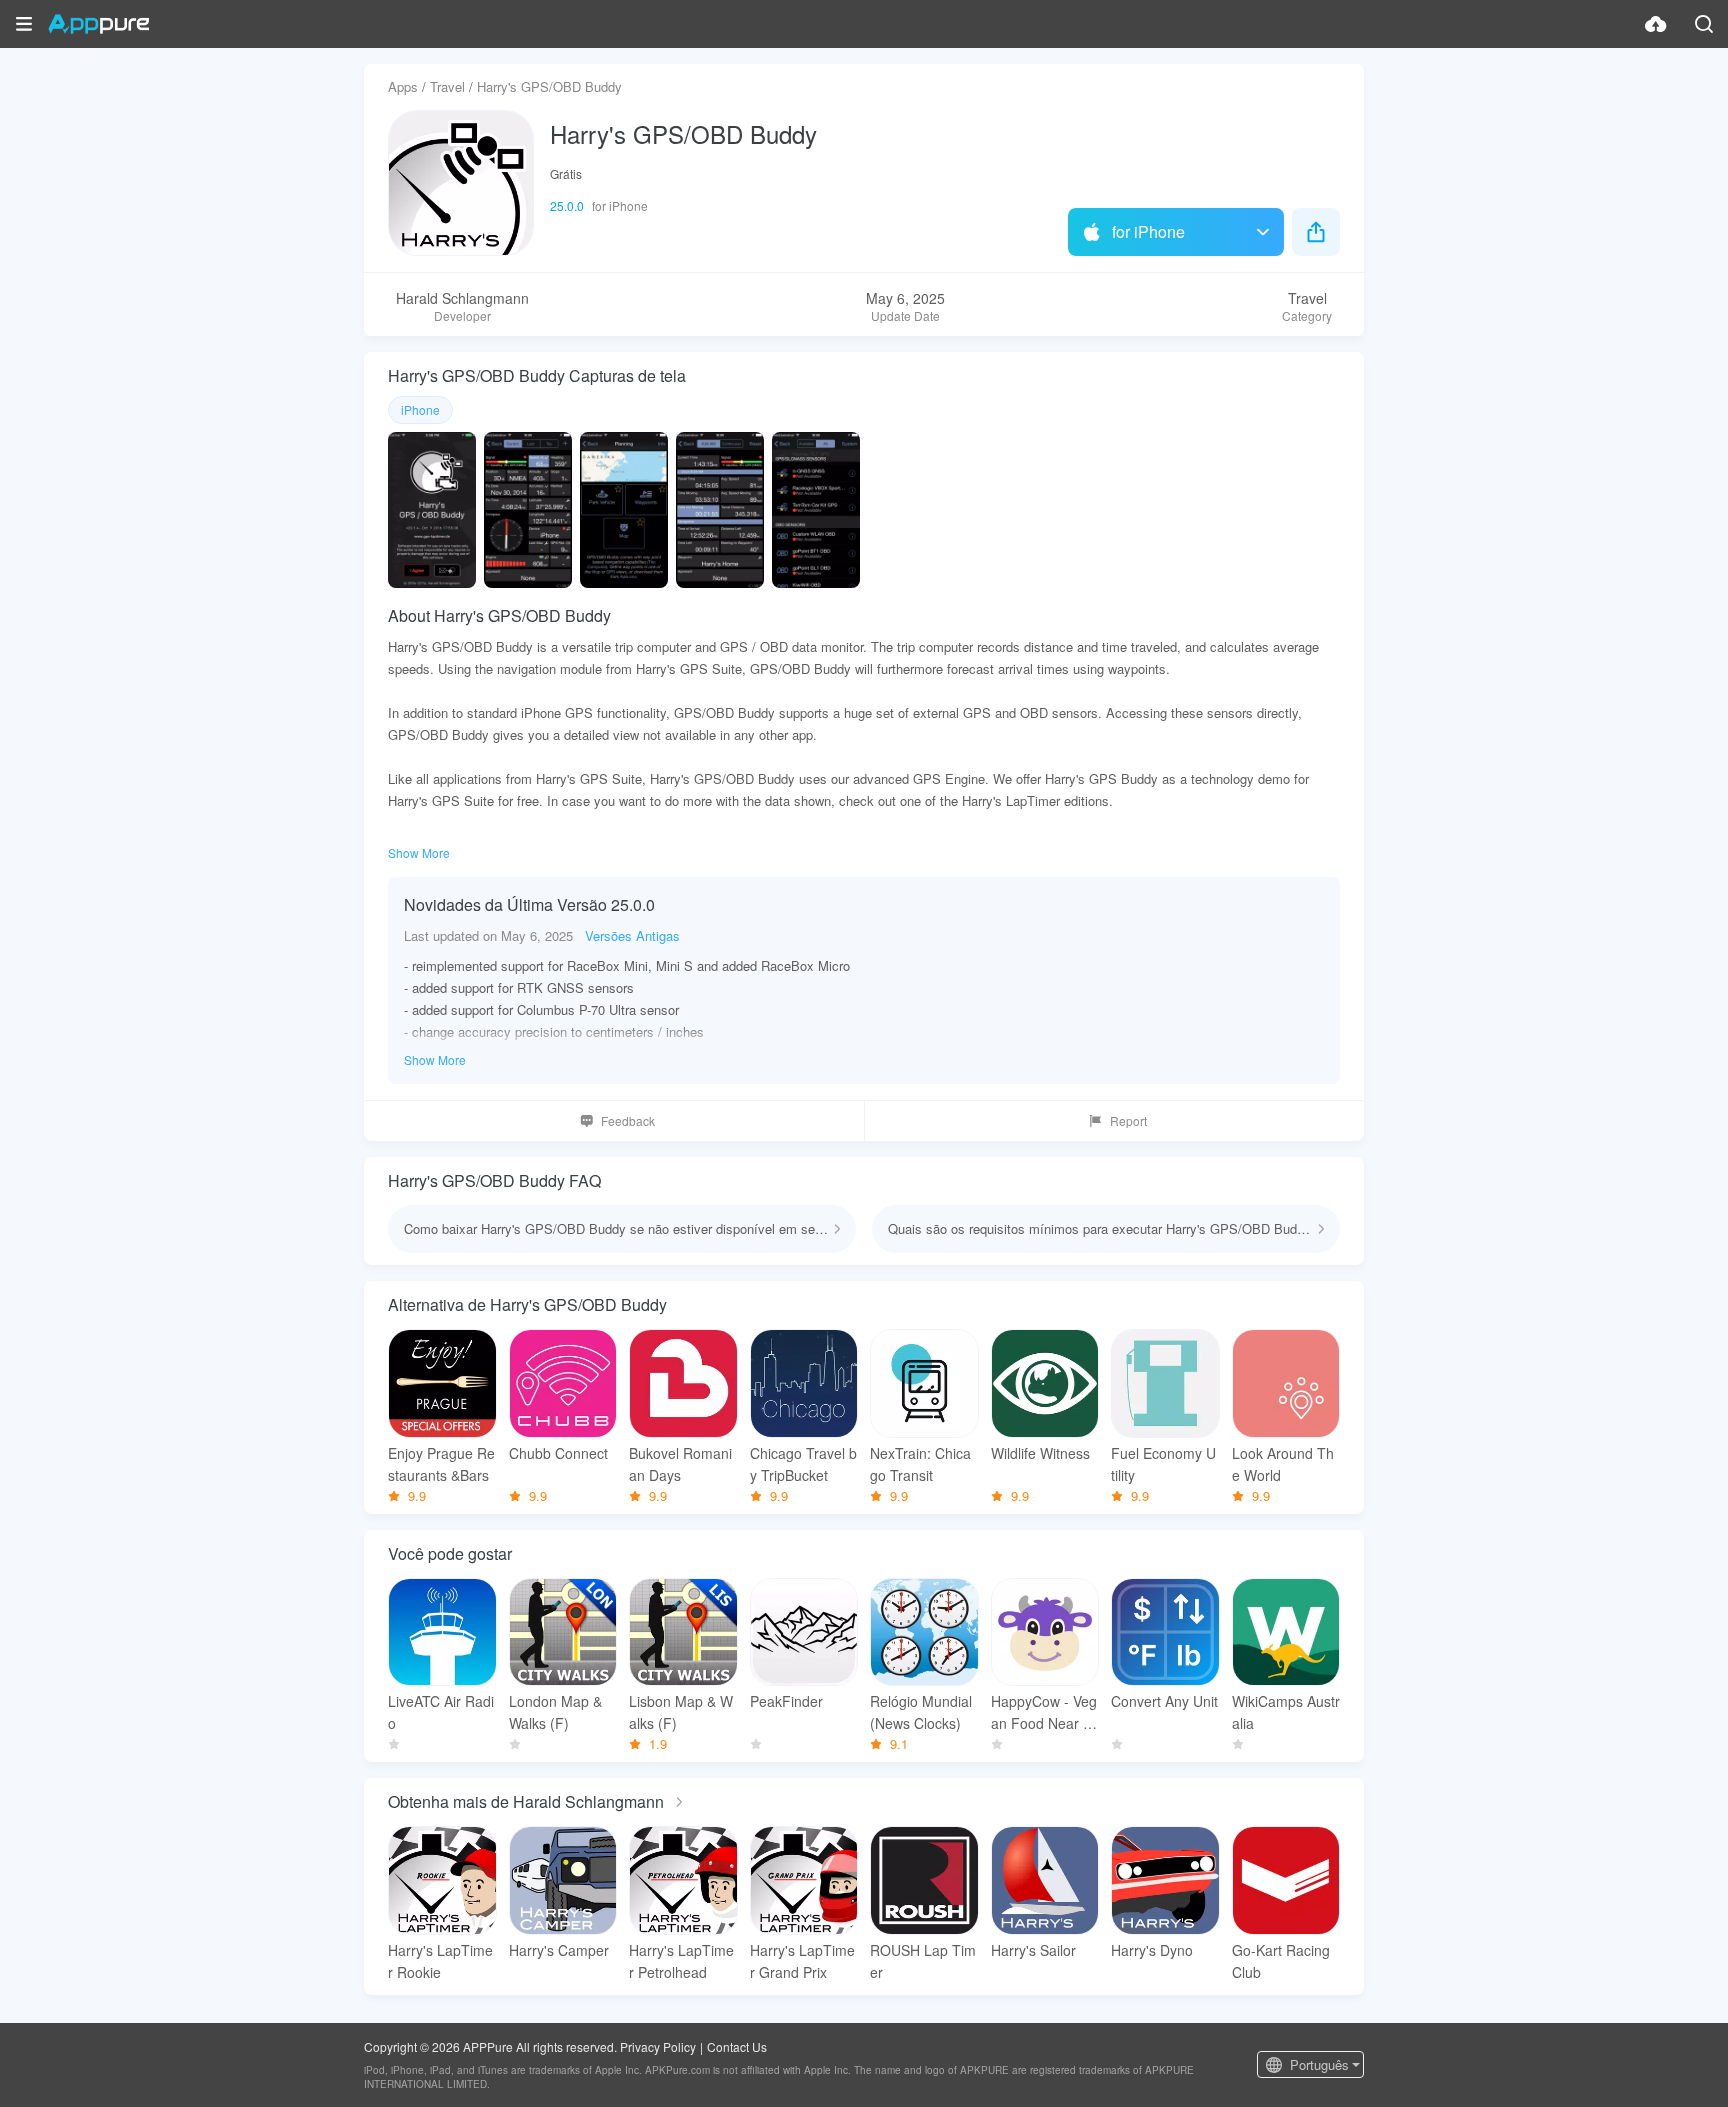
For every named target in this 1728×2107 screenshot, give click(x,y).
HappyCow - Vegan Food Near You (1045, 1712)
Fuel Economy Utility (1163, 1464)
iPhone (420, 409)
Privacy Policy (658, 2046)
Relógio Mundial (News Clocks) (921, 1712)
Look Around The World (1283, 1464)
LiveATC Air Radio (441, 1712)
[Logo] (98, 24)
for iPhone (1148, 231)
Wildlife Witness (1040, 1453)
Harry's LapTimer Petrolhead (681, 1961)
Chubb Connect (558, 1453)
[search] (1704, 24)
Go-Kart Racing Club (1281, 1961)
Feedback (628, 1120)
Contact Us (737, 2046)
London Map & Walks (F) (555, 1712)
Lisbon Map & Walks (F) (681, 1712)
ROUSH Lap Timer (923, 1961)
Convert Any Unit (1164, 1701)
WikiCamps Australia (1286, 1712)
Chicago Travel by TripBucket (803, 1464)
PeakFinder (786, 1701)
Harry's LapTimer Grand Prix (802, 1961)
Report (1128, 1120)
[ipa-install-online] (1656, 24)
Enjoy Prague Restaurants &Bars (441, 1464)
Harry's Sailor (1033, 1950)
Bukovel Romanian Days (680, 1464)
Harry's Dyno (1152, 1950)
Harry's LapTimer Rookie (440, 1961)
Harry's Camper (559, 1950)
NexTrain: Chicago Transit (920, 1464)
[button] (24, 24)
